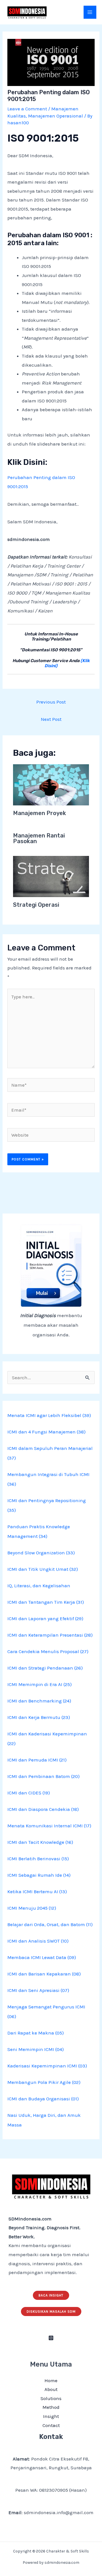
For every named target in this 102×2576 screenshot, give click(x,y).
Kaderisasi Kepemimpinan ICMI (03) (47, 2066)
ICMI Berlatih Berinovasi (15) (38, 1859)
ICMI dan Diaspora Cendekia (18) (43, 1809)
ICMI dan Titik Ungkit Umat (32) (43, 1569)
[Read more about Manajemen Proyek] (51, 784)
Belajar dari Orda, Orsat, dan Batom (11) (50, 1924)
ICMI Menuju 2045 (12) (32, 1908)
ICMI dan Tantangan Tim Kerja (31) (46, 1602)
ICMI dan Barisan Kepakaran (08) (44, 1974)
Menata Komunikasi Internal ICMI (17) (49, 1826)
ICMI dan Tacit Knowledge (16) (40, 1842)
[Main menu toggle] (90, 12)
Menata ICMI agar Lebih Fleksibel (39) (49, 1415)
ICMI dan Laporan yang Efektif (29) (45, 1618)
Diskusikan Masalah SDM (51, 2312)
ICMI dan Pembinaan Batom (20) (43, 1776)
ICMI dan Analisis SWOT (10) (38, 1941)
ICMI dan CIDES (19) (29, 1793)
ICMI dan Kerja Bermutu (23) (39, 1717)
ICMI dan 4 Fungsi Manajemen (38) (46, 1432)
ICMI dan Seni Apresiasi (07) (38, 1990)
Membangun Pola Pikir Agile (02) (44, 2082)
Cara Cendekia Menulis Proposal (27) (48, 1651)
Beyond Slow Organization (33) (41, 1553)
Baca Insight (51, 2295)
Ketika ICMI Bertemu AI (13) (37, 1891)
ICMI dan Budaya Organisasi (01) (43, 2099)
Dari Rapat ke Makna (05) (36, 2033)
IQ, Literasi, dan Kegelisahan (39, 1586)
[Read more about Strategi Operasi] (51, 876)
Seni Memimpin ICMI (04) (36, 2049)
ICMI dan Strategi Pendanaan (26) (45, 1668)
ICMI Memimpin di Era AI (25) (40, 1684)
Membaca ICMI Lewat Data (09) (42, 1957)
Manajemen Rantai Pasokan (39, 838)
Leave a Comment (27, 109)
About (51, 2389)
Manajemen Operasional (56, 116)
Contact (51, 2425)
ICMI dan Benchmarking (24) (39, 1701)
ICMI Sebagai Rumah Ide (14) (39, 1875)
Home (51, 2380)
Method (51, 2407)
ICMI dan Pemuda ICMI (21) (37, 1760)
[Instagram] (51, 2338)
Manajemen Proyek (40, 813)
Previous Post (51, 702)
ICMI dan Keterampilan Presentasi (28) (50, 1635)
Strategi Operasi (36, 905)
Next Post (51, 719)
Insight (51, 2416)
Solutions (51, 2398)
